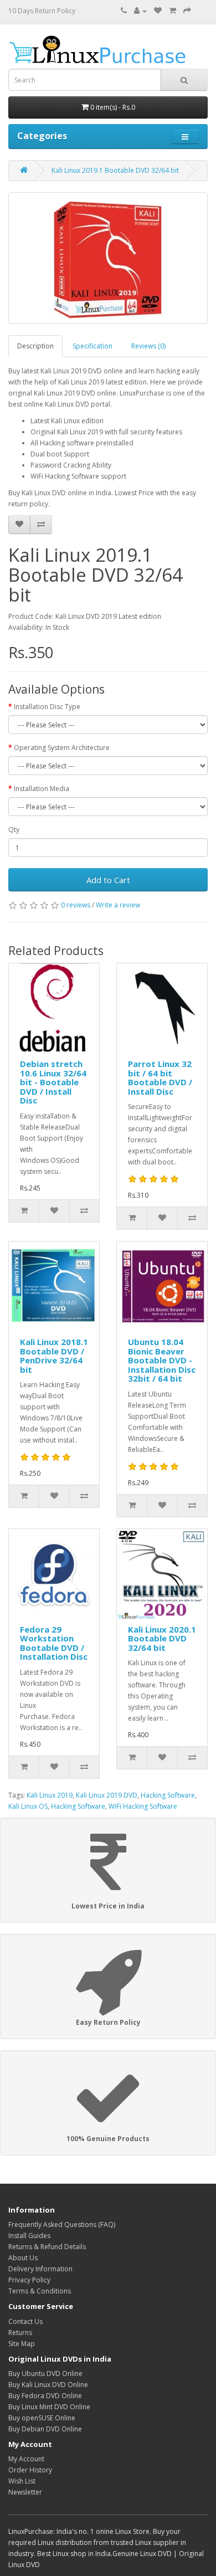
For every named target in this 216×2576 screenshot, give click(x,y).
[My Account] (140, 11)
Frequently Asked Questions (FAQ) (62, 2225)
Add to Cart (108, 880)
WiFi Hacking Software (143, 1806)
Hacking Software (168, 1795)
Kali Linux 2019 (50, 1795)
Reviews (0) (148, 346)
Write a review (118, 905)
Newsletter (25, 2492)
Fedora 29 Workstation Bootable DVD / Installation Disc (54, 1643)
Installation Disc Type (47, 707)
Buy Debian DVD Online (45, 2429)
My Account (26, 2459)
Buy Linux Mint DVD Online (49, 2407)
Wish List (22, 2481)
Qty (14, 830)
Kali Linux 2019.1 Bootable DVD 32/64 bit (115, 170)
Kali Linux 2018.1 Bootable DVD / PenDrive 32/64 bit (54, 1356)
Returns (20, 2333)
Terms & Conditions (40, 2291)
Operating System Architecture (62, 748)
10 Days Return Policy (42, 11)
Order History (30, 2470)
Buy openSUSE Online (42, 2418)
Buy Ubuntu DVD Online (45, 2374)
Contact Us (25, 2321)
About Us (23, 2258)
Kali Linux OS (28, 1806)
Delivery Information (40, 2269)
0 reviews (76, 905)
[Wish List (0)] (158, 11)
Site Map (22, 2344)
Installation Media (42, 789)
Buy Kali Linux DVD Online (48, 2385)
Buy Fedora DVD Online (45, 2396)
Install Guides (29, 2236)
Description (35, 346)
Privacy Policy (29, 2280)
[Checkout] (187, 11)
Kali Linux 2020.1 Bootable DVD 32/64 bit (162, 1638)
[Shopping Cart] (173, 11)
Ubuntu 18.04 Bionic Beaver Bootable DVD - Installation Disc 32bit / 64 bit (162, 1360)
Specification (92, 346)
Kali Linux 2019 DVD (107, 1795)
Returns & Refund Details (47, 2247)
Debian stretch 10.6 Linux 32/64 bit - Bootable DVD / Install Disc (53, 1082)
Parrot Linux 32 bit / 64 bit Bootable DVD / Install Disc (160, 1077)
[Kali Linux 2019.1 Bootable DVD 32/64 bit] (108, 258)
